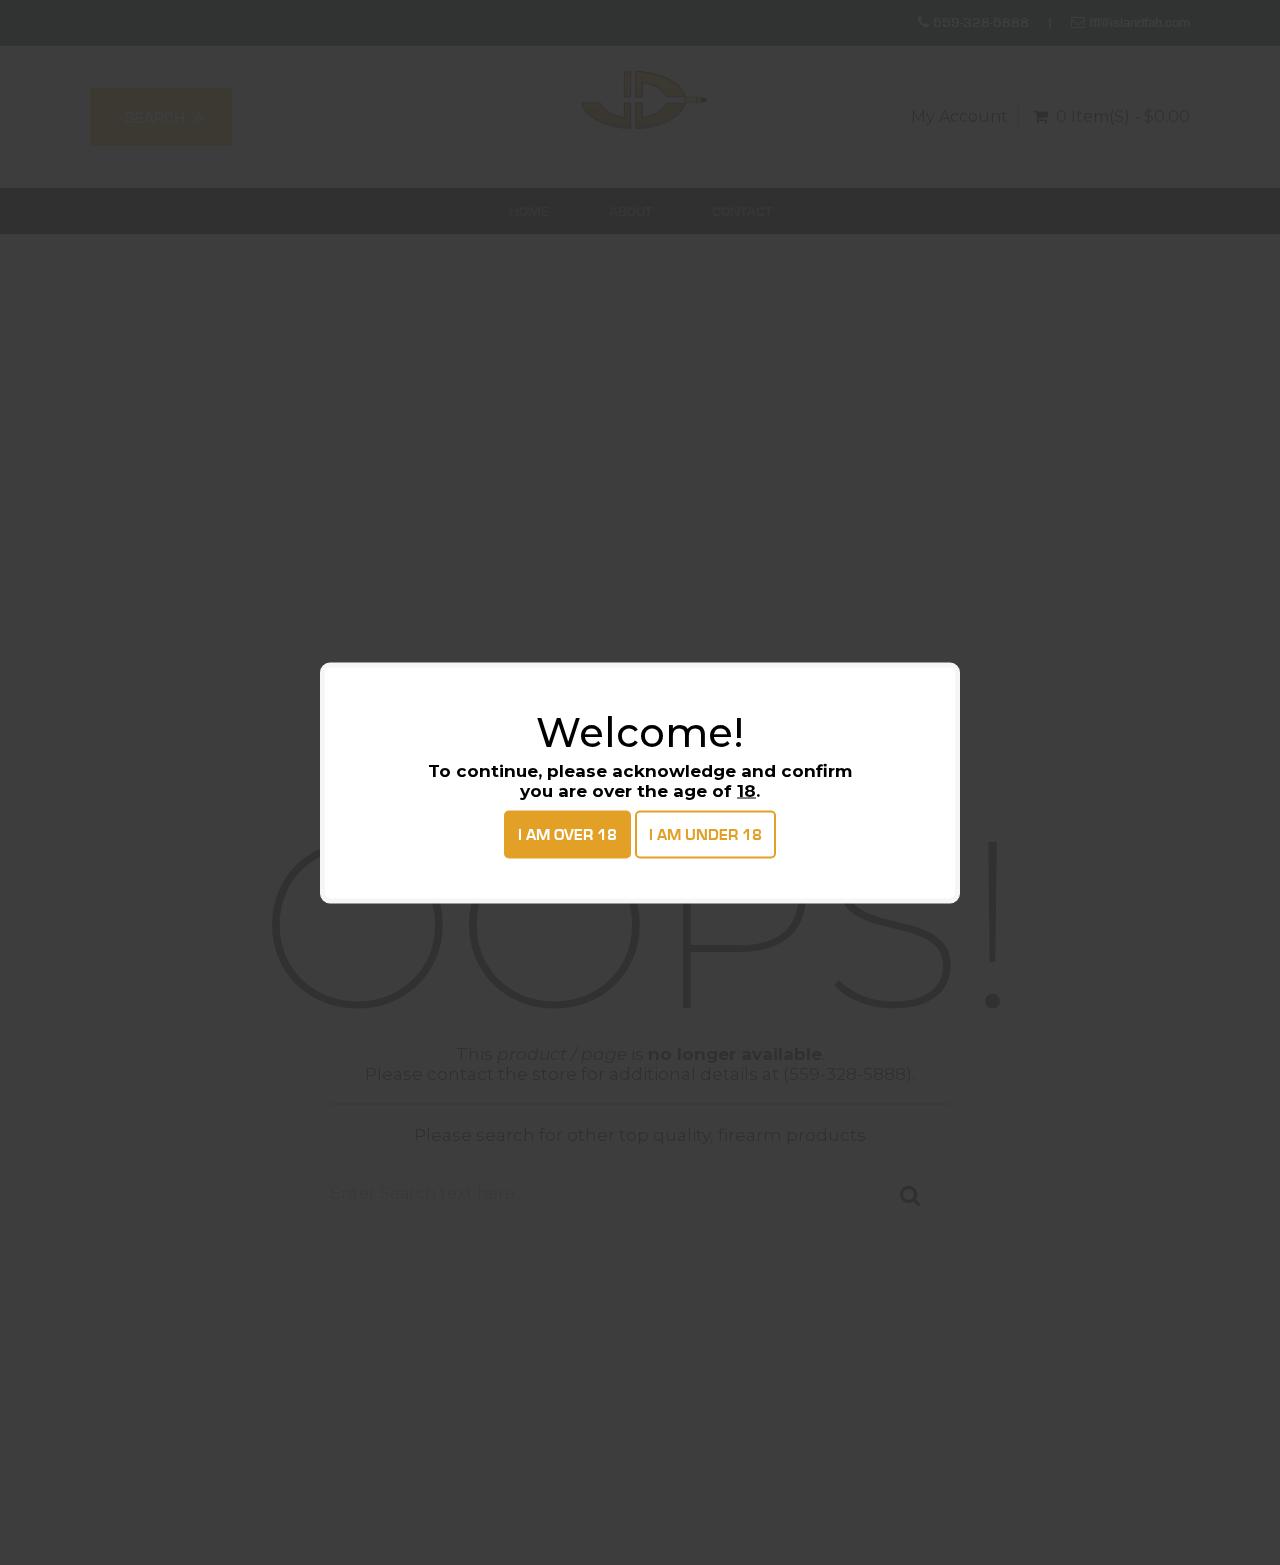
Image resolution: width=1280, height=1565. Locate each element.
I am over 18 (567, 834)
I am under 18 (705, 834)
